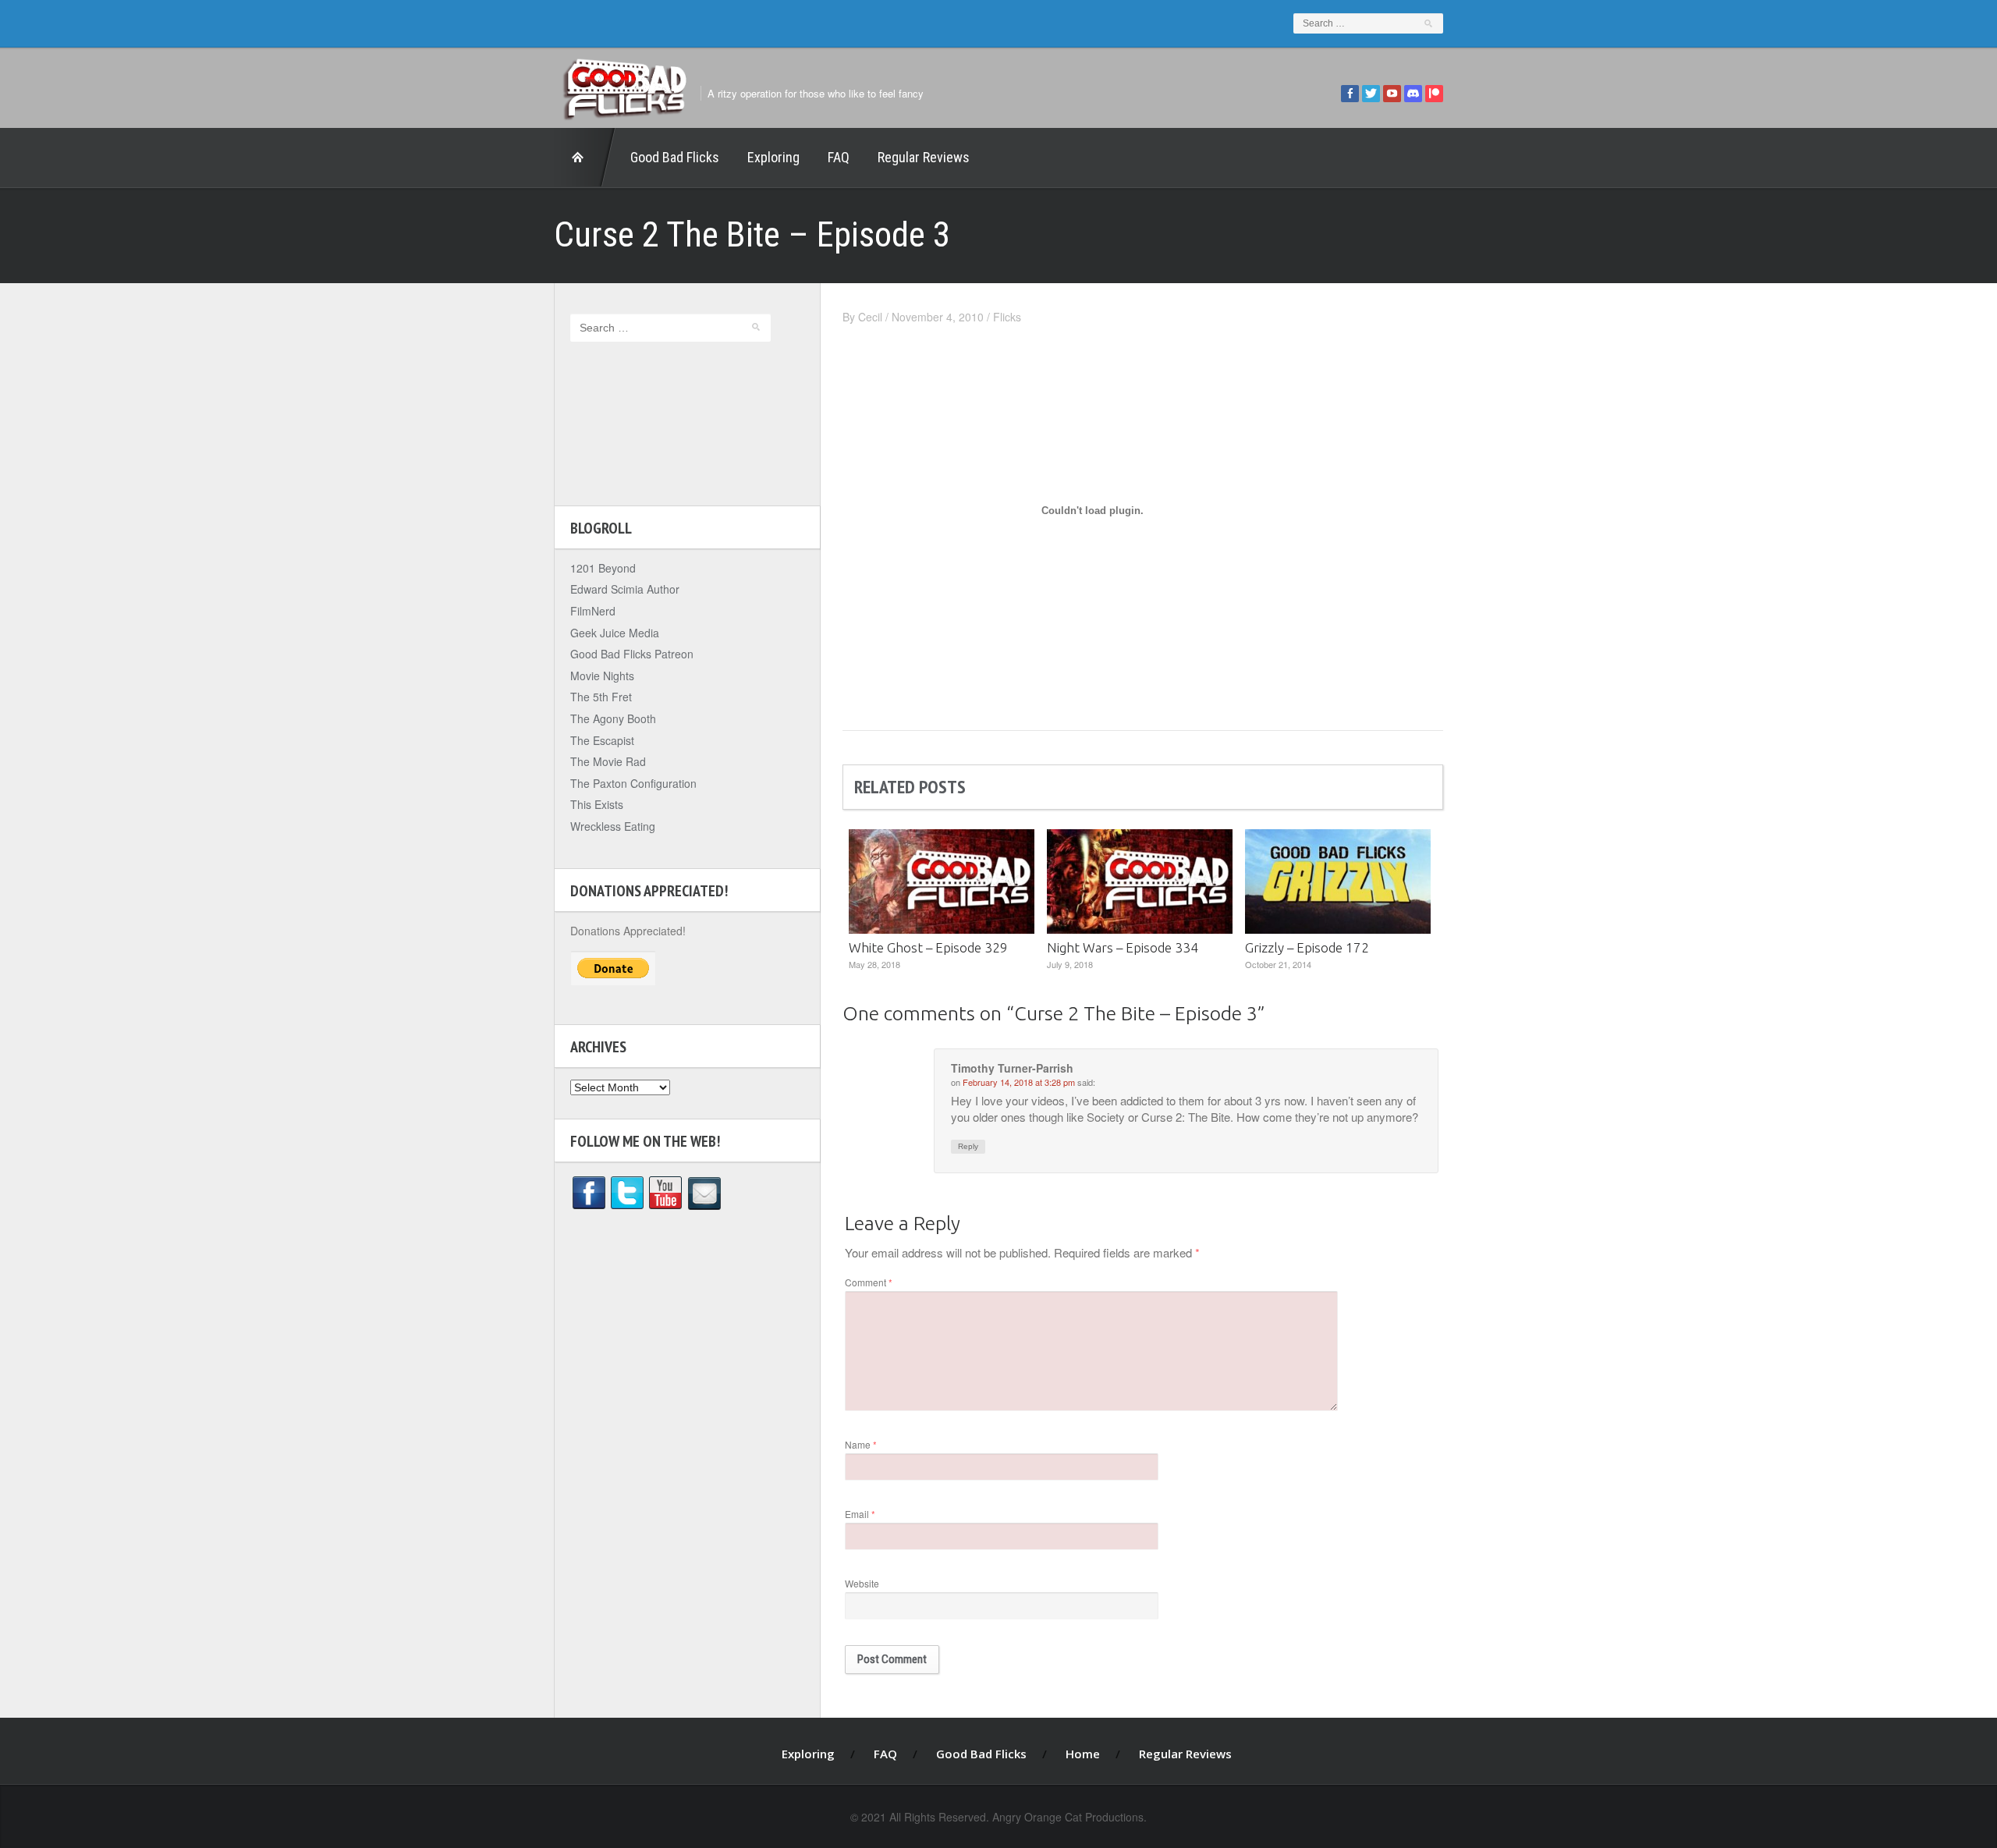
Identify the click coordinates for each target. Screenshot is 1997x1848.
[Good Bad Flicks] (624, 85)
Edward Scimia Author (625, 589)
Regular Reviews (924, 157)
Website (862, 1583)
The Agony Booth (613, 718)
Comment (869, 1282)
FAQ (839, 157)
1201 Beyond (603, 568)
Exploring (773, 157)
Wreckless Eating (613, 826)
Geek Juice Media (615, 633)
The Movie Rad (608, 761)
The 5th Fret (601, 697)
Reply (968, 1146)
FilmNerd (593, 611)
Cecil (870, 317)
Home (585, 158)
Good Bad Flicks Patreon (632, 654)
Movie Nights (602, 676)
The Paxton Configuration (633, 783)
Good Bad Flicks (675, 157)
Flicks (1007, 317)
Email (860, 1514)
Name (861, 1444)
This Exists (597, 804)
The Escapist (602, 740)
